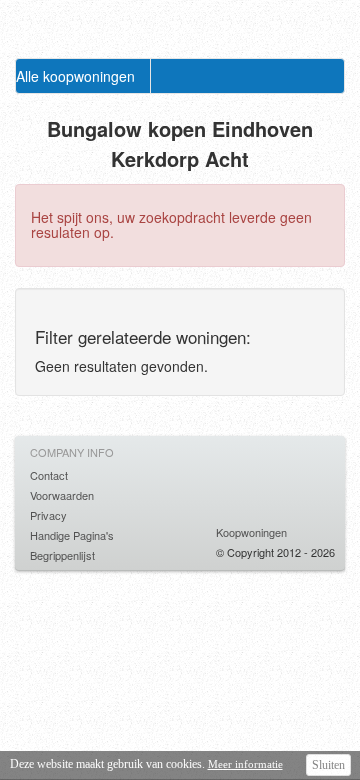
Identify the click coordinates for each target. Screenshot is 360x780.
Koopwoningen (251, 532)
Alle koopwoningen (75, 76)
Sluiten (328, 765)
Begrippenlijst (62, 555)
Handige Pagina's (72, 535)
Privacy (48, 515)
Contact (49, 475)
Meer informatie (245, 764)
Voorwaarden (62, 495)
